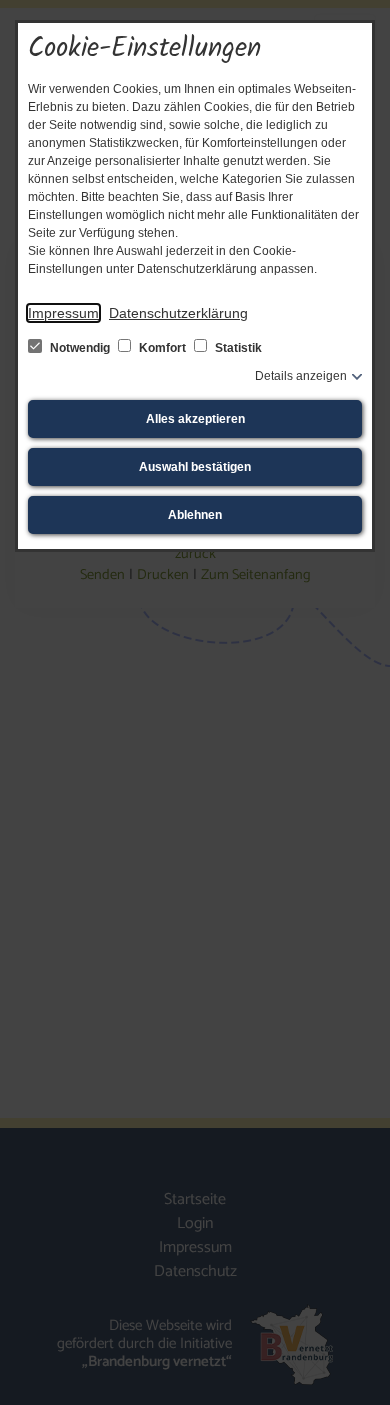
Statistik (237, 348)
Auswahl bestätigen (195, 467)
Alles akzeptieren (195, 419)
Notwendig (80, 348)
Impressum (63, 313)
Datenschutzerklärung (178, 313)
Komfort (162, 348)
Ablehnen (195, 515)
